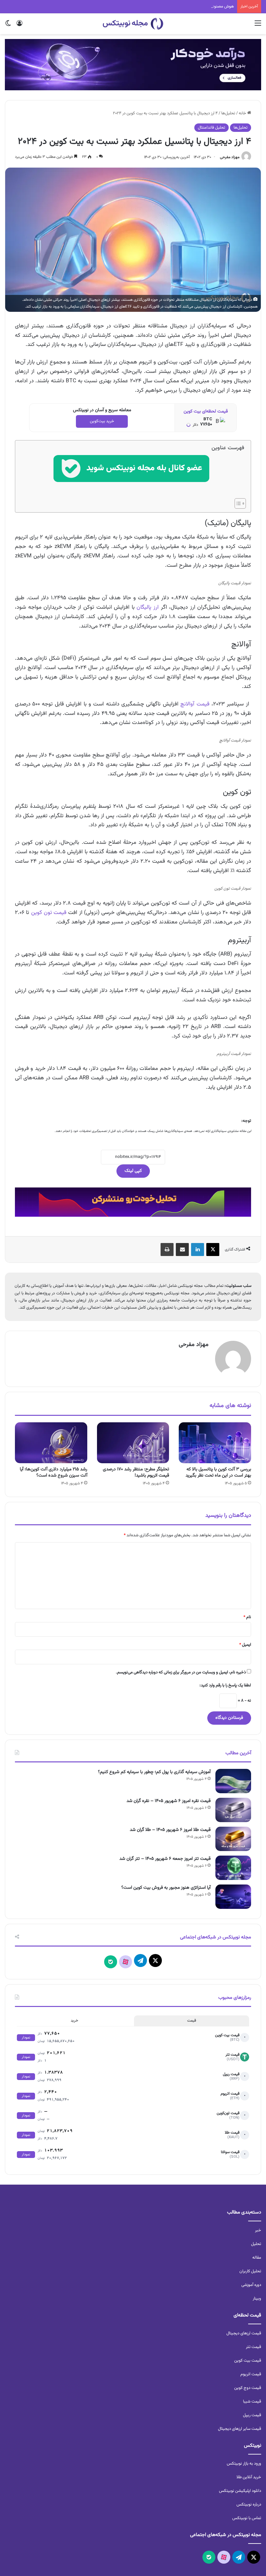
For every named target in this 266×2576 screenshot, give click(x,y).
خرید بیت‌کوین (102, 421)
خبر (258, 2230)
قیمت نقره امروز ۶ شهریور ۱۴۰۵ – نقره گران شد (169, 1801)
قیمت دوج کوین (248, 2388)
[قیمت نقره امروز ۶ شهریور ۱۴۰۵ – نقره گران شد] (233, 1810)
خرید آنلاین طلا (249, 2477)
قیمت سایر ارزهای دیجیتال (240, 2429)
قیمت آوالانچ (195, 704)
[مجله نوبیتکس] (133, 24)
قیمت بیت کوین (248, 2361)
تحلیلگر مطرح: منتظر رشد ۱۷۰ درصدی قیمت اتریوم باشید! (136, 1472)
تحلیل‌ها (228, 113)
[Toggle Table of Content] (237, 503)
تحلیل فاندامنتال (212, 128)
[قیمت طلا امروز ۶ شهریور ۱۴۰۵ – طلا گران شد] (233, 1839)
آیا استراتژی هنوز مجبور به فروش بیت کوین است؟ (166, 1888)
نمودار (26, 2038)
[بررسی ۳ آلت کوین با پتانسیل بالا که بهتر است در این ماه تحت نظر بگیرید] (215, 1443)
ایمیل (245, 1645)
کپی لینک (133, 1171)
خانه (243, 113)
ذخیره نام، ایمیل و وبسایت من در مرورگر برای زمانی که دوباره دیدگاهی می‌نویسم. (181, 1672)
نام (247, 1617)
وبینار (257, 2299)
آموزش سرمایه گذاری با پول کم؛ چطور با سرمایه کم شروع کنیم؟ (154, 1772)
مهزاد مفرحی (230, 157)
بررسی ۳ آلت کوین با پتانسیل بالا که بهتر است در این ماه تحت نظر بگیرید (218, 1472)
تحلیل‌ (256, 2244)
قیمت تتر (254, 2347)
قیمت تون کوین (49, 913)
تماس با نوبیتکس (247, 2518)
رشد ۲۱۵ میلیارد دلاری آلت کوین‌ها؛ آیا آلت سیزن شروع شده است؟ (54, 1472)
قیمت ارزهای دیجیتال (244, 2333)
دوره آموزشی (251, 2285)
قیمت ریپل (252, 2415)
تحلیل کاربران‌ (250, 2271)
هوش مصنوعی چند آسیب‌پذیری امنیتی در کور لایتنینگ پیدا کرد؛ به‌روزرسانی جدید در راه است (159, 6)
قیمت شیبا (252, 2402)
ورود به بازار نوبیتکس (244, 2464)
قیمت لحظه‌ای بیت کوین (206, 412)
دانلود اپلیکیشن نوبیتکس (240, 2491)
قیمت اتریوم (251, 2374)
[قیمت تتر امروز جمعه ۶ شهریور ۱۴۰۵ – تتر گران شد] (233, 1868)
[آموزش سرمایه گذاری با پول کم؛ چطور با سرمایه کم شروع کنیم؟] (233, 1781)
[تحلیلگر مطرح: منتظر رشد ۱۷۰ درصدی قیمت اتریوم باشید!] (133, 1443)
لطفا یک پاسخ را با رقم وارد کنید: (225, 1685)
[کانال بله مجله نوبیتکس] (131, 474)
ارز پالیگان (148, 607)
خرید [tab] (74, 2021)
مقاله (257, 2258)
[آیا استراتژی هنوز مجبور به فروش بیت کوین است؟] (233, 1897)
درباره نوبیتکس (249, 2505)
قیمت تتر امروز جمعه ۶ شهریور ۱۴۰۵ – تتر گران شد (165, 1859)
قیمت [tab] (192, 2021)
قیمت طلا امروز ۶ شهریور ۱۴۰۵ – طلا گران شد (170, 1830)
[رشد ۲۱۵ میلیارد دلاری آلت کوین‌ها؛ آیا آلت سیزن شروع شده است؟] (51, 1443)
